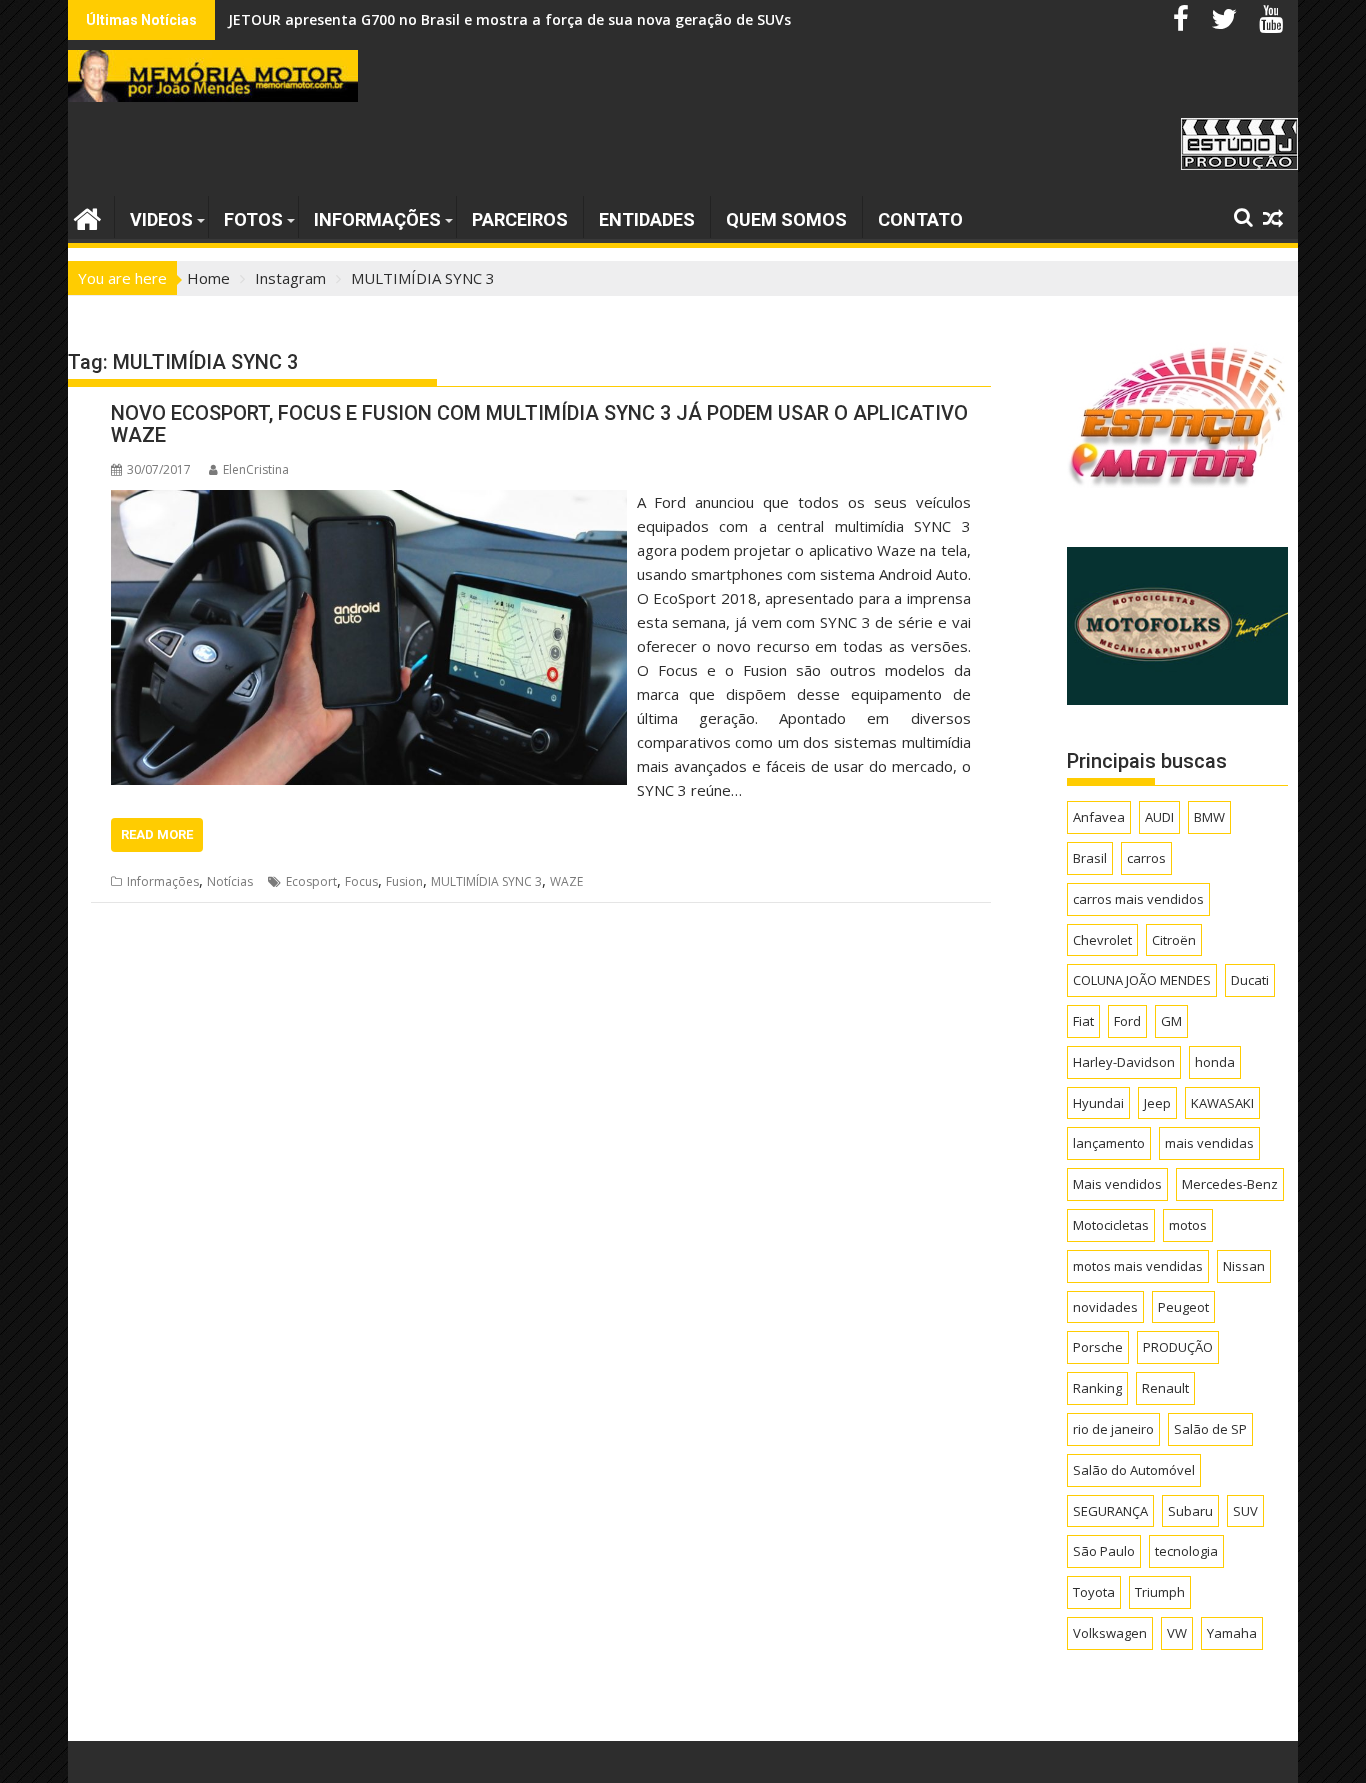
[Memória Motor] (87, 216)
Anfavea (1099, 817)
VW (1177, 1633)
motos (1188, 1225)
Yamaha (1232, 1633)
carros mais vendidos (1138, 899)
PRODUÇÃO (1178, 1347)
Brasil (1090, 858)
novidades (1105, 1307)
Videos (161, 219)
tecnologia (1186, 1551)
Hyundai (1098, 1103)
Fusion (404, 881)
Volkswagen (1110, 1633)
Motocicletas (1111, 1225)
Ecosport (311, 881)
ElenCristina (256, 469)
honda (1215, 1062)
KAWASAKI (1222, 1103)
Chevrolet (1102, 940)
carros (1146, 858)
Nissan (1244, 1266)
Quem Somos (786, 219)
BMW (1209, 817)
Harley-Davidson (1124, 1062)
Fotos (253, 219)
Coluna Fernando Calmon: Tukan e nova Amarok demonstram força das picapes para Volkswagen (571, 19)
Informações (377, 219)
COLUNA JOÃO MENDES (1142, 980)
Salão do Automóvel (1134, 1470)
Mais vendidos (1117, 1184)
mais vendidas (1209, 1143)
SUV (1245, 1511)
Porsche (1098, 1347)
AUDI (1159, 817)
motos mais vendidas (1138, 1266)
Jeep (1157, 1103)
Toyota (1094, 1592)
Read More (157, 834)
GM (1171, 1021)
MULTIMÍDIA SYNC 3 (486, 881)
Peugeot (1183, 1307)
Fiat (1083, 1021)
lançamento (1109, 1143)
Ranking (1097, 1388)
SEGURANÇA (1110, 1511)
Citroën (1174, 940)
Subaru (1190, 1511)
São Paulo (1104, 1551)
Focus (361, 881)
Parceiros (520, 219)
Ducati (1250, 980)
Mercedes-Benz (1230, 1184)
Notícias (230, 881)
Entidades (647, 219)
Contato (920, 219)
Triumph (1160, 1592)
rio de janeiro (1113, 1429)
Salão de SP (1210, 1429)
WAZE (566, 881)
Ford (1127, 1021)
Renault (1165, 1388)
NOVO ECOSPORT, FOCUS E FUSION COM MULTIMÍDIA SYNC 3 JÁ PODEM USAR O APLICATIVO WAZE (539, 424)
